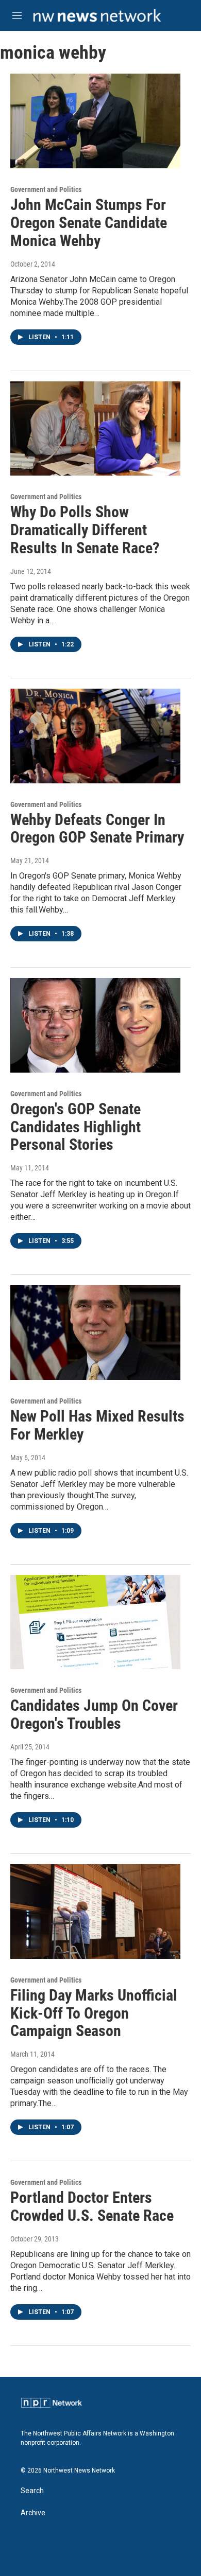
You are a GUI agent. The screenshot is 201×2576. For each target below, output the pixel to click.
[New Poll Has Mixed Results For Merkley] (95, 1333)
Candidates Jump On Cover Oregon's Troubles (94, 1714)
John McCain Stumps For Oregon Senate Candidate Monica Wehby (89, 223)
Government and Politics (46, 189)
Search (32, 2491)
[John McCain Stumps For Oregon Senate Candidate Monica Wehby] (95, 121)
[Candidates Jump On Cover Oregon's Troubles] (95, 1622)
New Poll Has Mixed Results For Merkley (97, 1425)
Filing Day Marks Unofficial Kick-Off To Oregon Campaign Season (94, 2013)
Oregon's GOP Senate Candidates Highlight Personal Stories (76, 1127)
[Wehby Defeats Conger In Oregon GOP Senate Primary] (95, 736)
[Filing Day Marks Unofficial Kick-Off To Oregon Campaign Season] (95, 1912)
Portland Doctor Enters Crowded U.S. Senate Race (92, 2206)
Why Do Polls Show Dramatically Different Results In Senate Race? (85, 530)
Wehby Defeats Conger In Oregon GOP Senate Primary (97, 829)
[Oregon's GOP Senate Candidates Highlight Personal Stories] (95, 1025)
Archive (33, 2513)
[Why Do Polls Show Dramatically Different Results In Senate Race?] (95, 429)
